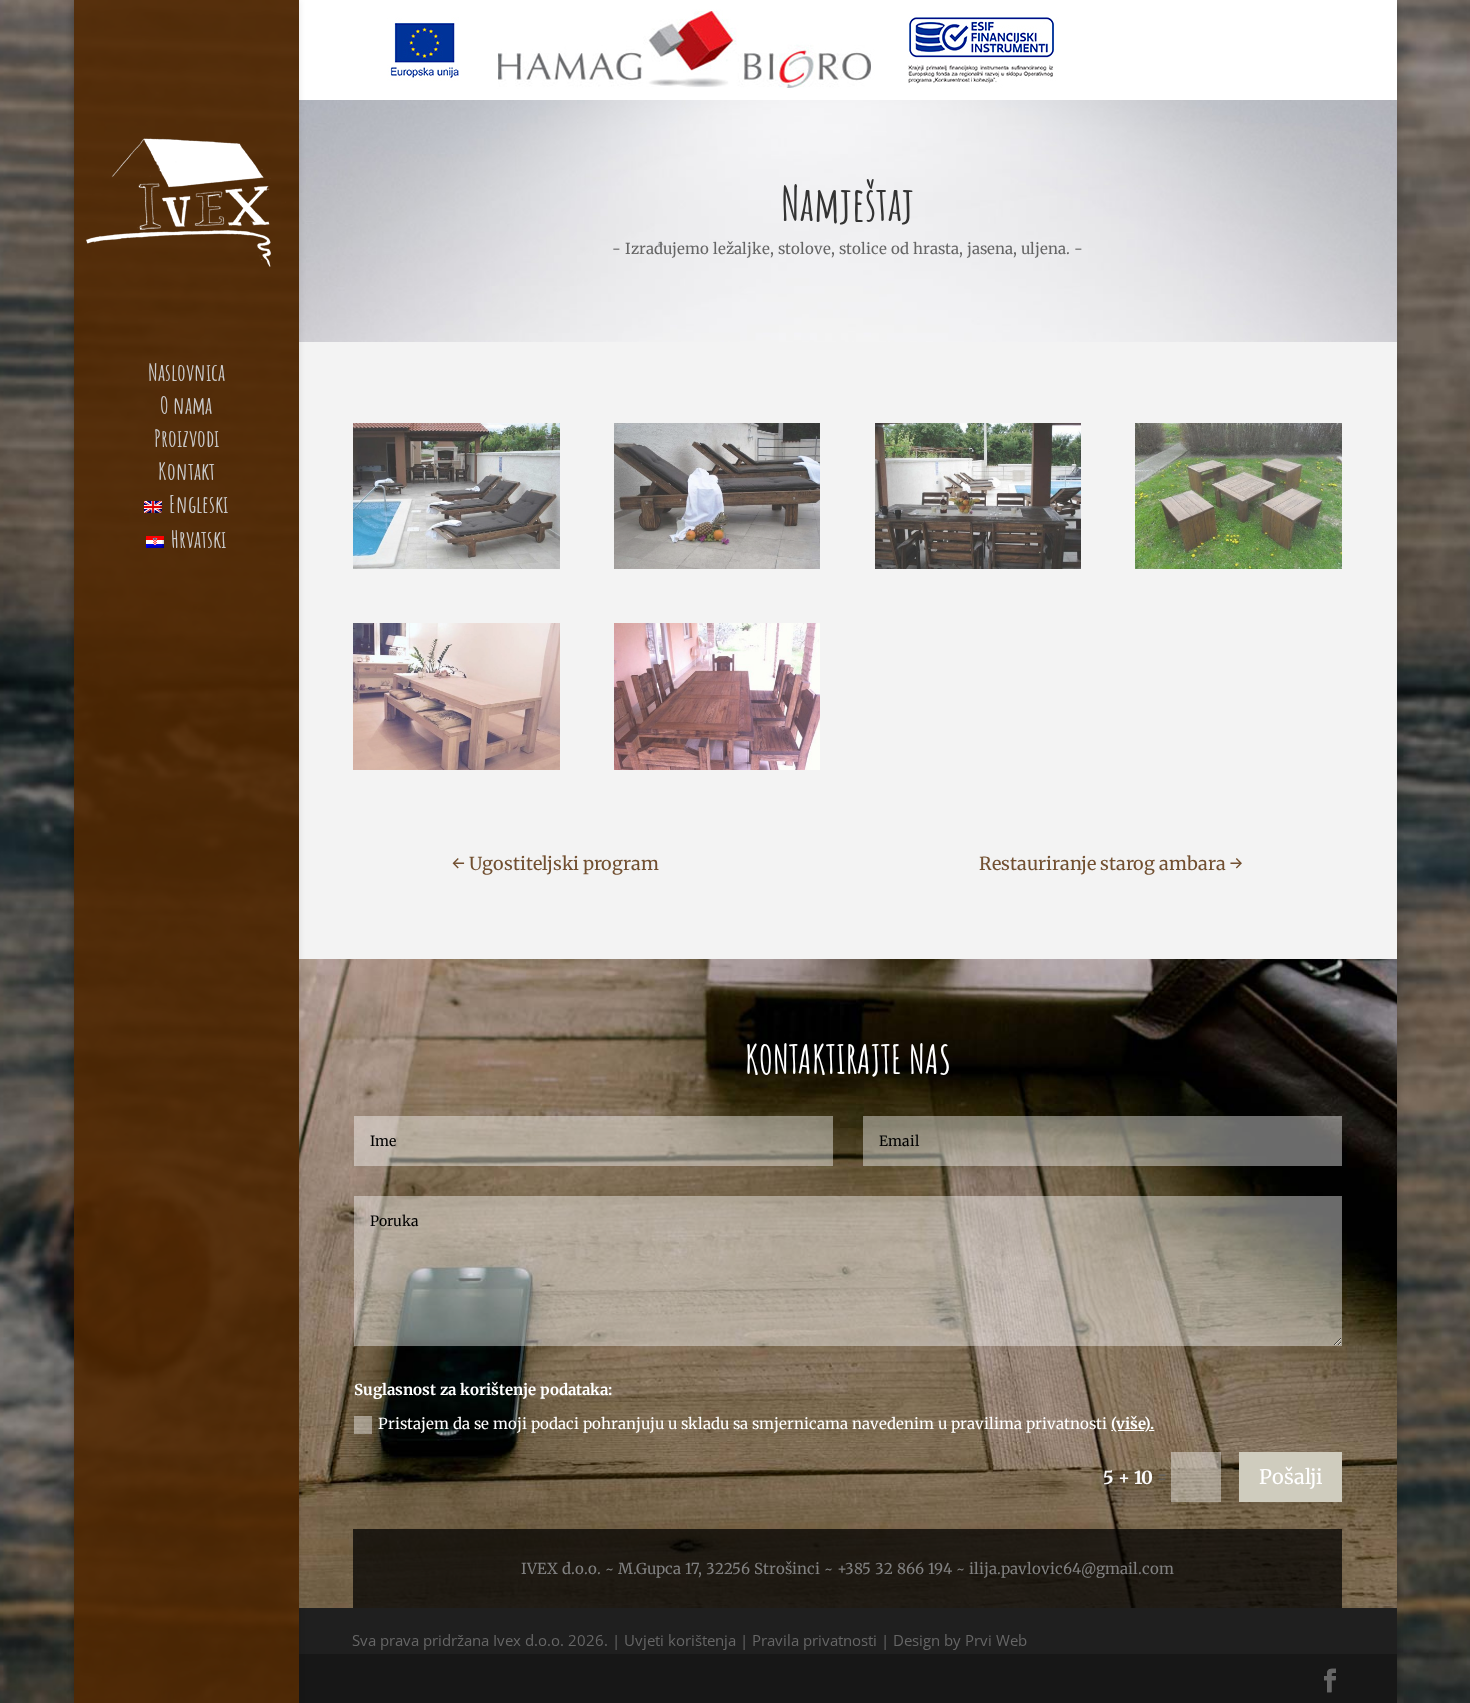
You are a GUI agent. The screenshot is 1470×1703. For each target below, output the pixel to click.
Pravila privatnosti (814, 1640)
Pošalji (1290, 1476)
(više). (1132, 1423)
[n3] (456, 568)
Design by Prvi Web (960, 1640)
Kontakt (186, 475)
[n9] (717, 769)
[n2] (717, 568)
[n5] (1238, 568)
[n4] (978, 568)
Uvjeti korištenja (680, 1640)
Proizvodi (186, 442)
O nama (186, 409)
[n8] (456, 769)
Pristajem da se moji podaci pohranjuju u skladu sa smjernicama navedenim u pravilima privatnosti (766, 1423)
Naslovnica (186, 376)
